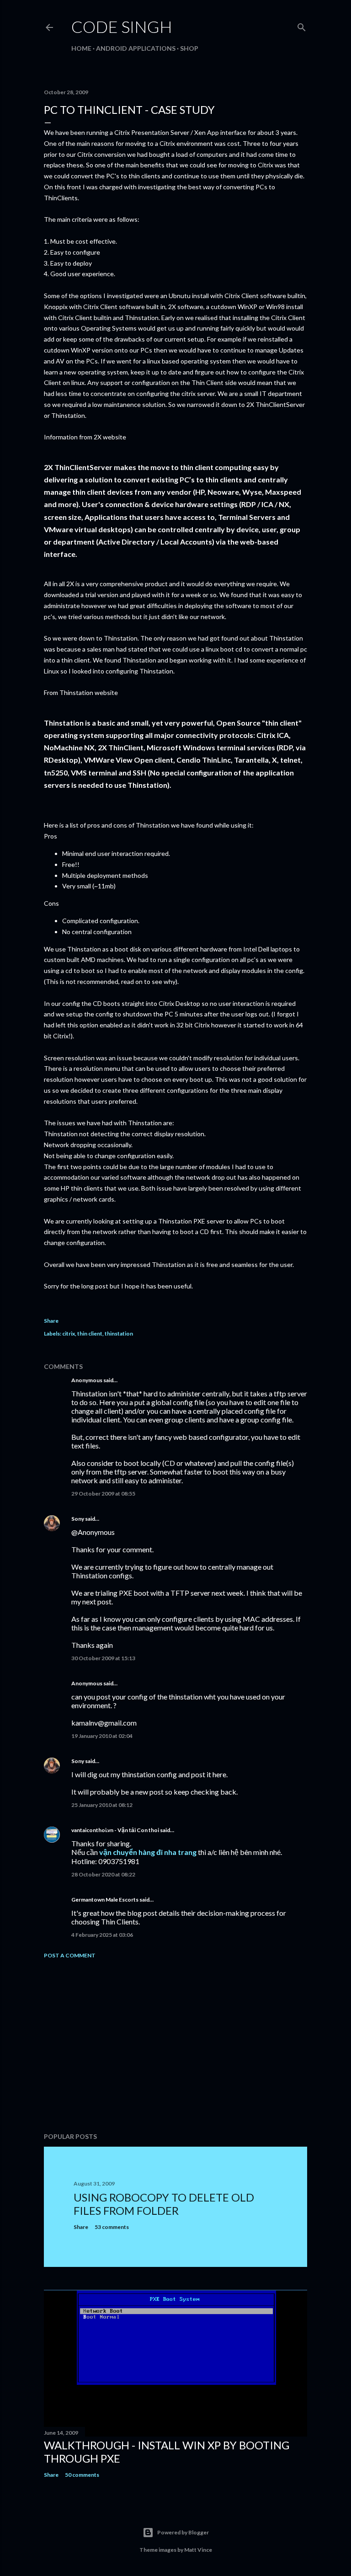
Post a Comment (70, 1955)
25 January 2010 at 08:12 (102, 1805)
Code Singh (122, 27)
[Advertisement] (175, 2046)
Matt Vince (198, 2550)
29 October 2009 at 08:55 (103, 1494)
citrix (69, 1333)
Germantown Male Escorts (105, 1900)
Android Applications (136, 48)
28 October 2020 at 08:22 (103, 1874)
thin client (90, 1333)
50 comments (82, 2475)
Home (81, 48)
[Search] (302, 25)
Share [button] (51, 1321)
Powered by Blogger (183, 2532)
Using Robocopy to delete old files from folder (164, 2204)
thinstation (119, 1333)
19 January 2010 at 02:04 (102, 1736)
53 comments (112, 2227)
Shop (189, 48)
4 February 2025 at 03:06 (102, 1935)
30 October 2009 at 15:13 (103, 1658)
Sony (78, 1519)
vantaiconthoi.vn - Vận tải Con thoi (115, 1830)
